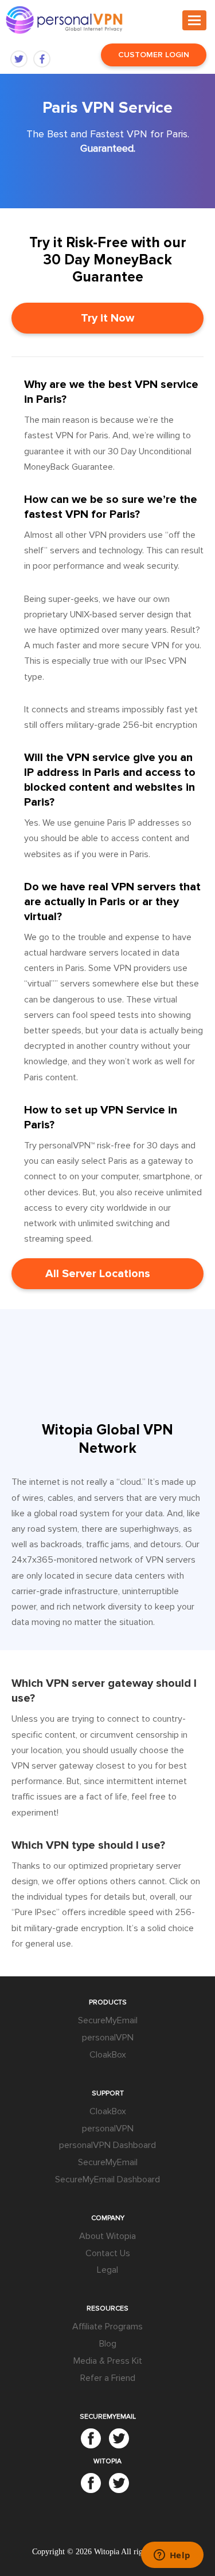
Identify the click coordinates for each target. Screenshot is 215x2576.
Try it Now (107, 318)
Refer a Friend (108, 2378)
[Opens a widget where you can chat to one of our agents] (172, 2556)
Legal (107, 2270)
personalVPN (108, 2038)
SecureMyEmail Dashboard (107, 2179)
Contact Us (108, 2253)
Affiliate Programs (107, 2327)
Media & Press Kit (108, 2361)
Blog (108, 2344)
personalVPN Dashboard (107, 2145)
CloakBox (108, 2055)
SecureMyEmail (108, 2020)
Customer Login (154, 55)
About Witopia (107, 2236)
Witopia (107, 2552)
